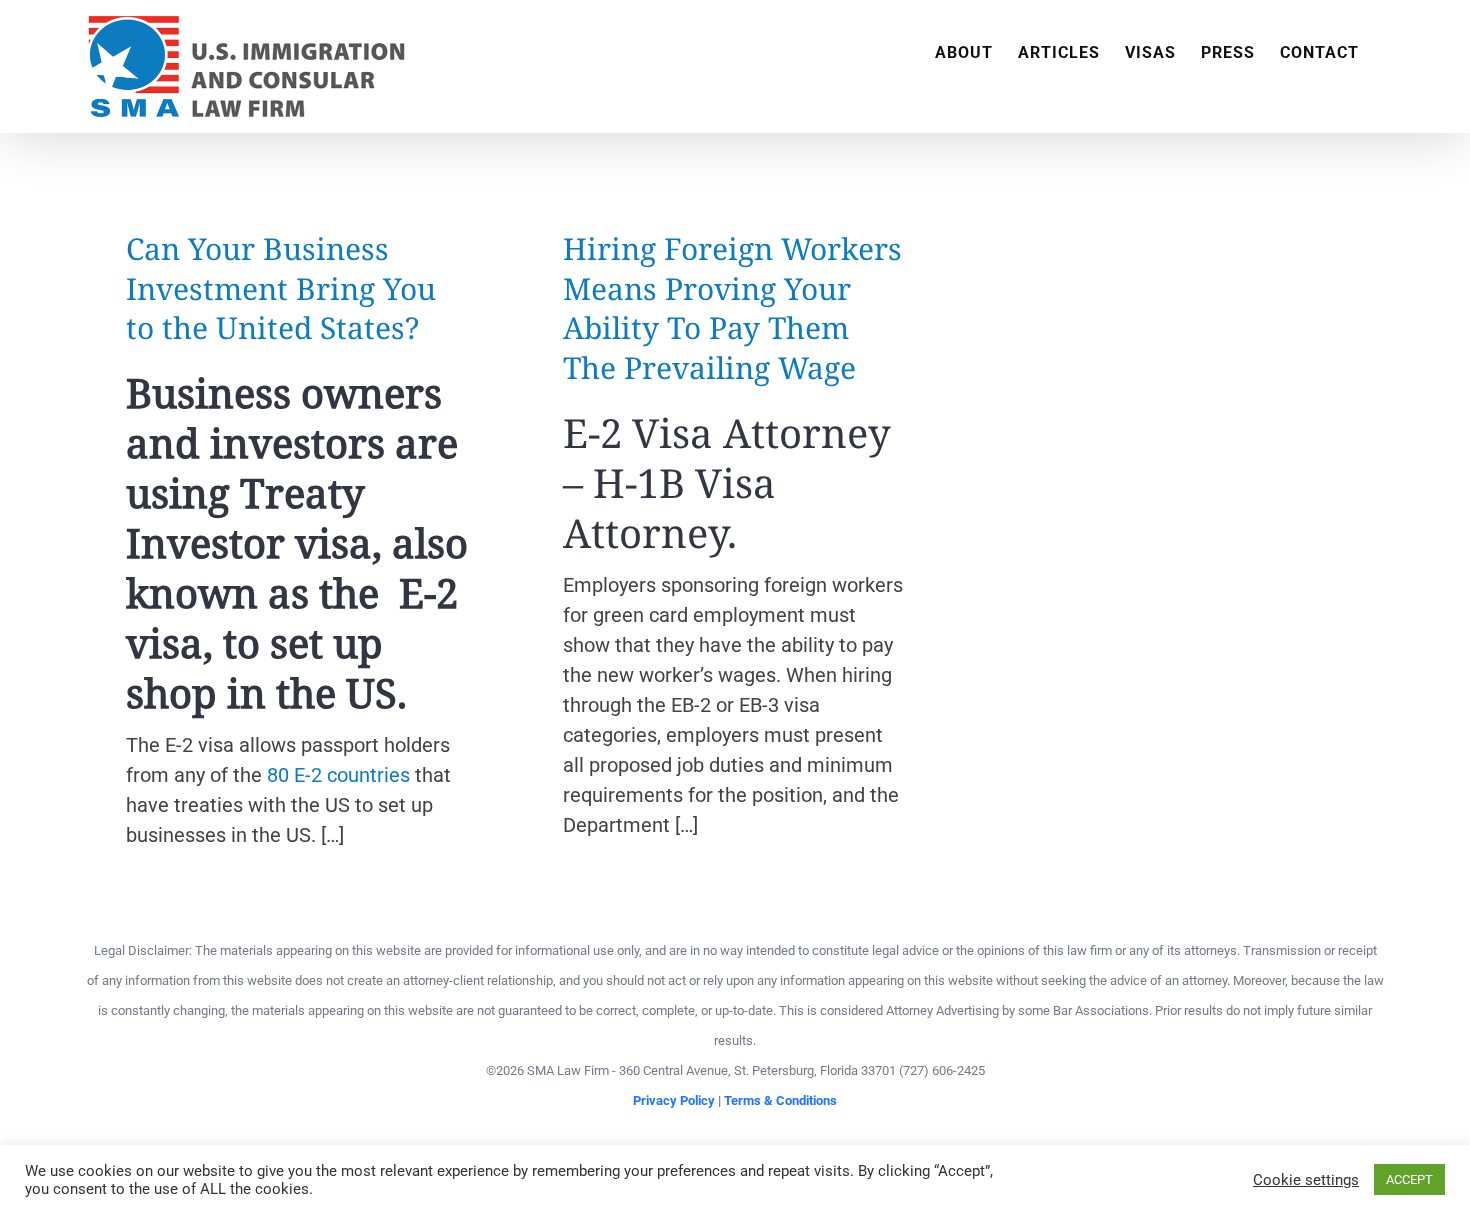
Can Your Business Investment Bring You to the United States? (281, 288)
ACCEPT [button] (1409, 1179)
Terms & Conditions (780, 1100)
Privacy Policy (674, 1100)
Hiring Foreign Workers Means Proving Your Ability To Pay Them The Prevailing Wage (732, 308)
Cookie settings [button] (1306, 1180)
